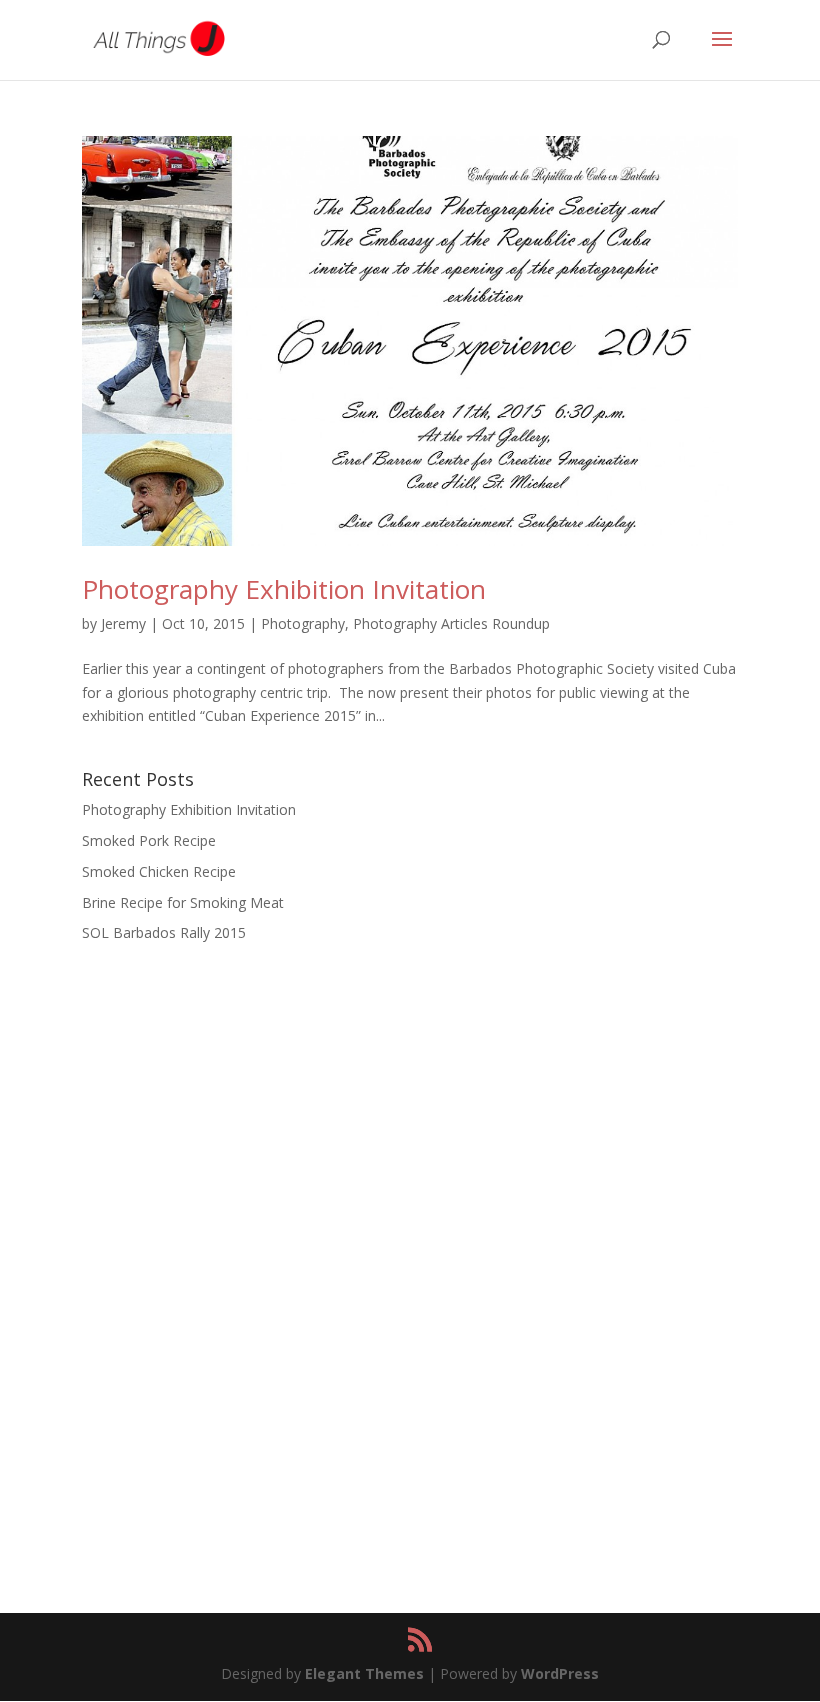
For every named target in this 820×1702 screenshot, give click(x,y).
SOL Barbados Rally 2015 (164, 932)
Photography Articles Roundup (451, 623)
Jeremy (123, 623)
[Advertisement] (410, 1115)
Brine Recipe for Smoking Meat (183, 902)
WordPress (560, 1673)
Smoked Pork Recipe (149, 840)
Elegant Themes (364, 1673)
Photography (303, 623)
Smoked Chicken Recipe (159, 871)
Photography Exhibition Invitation (284, 589)
